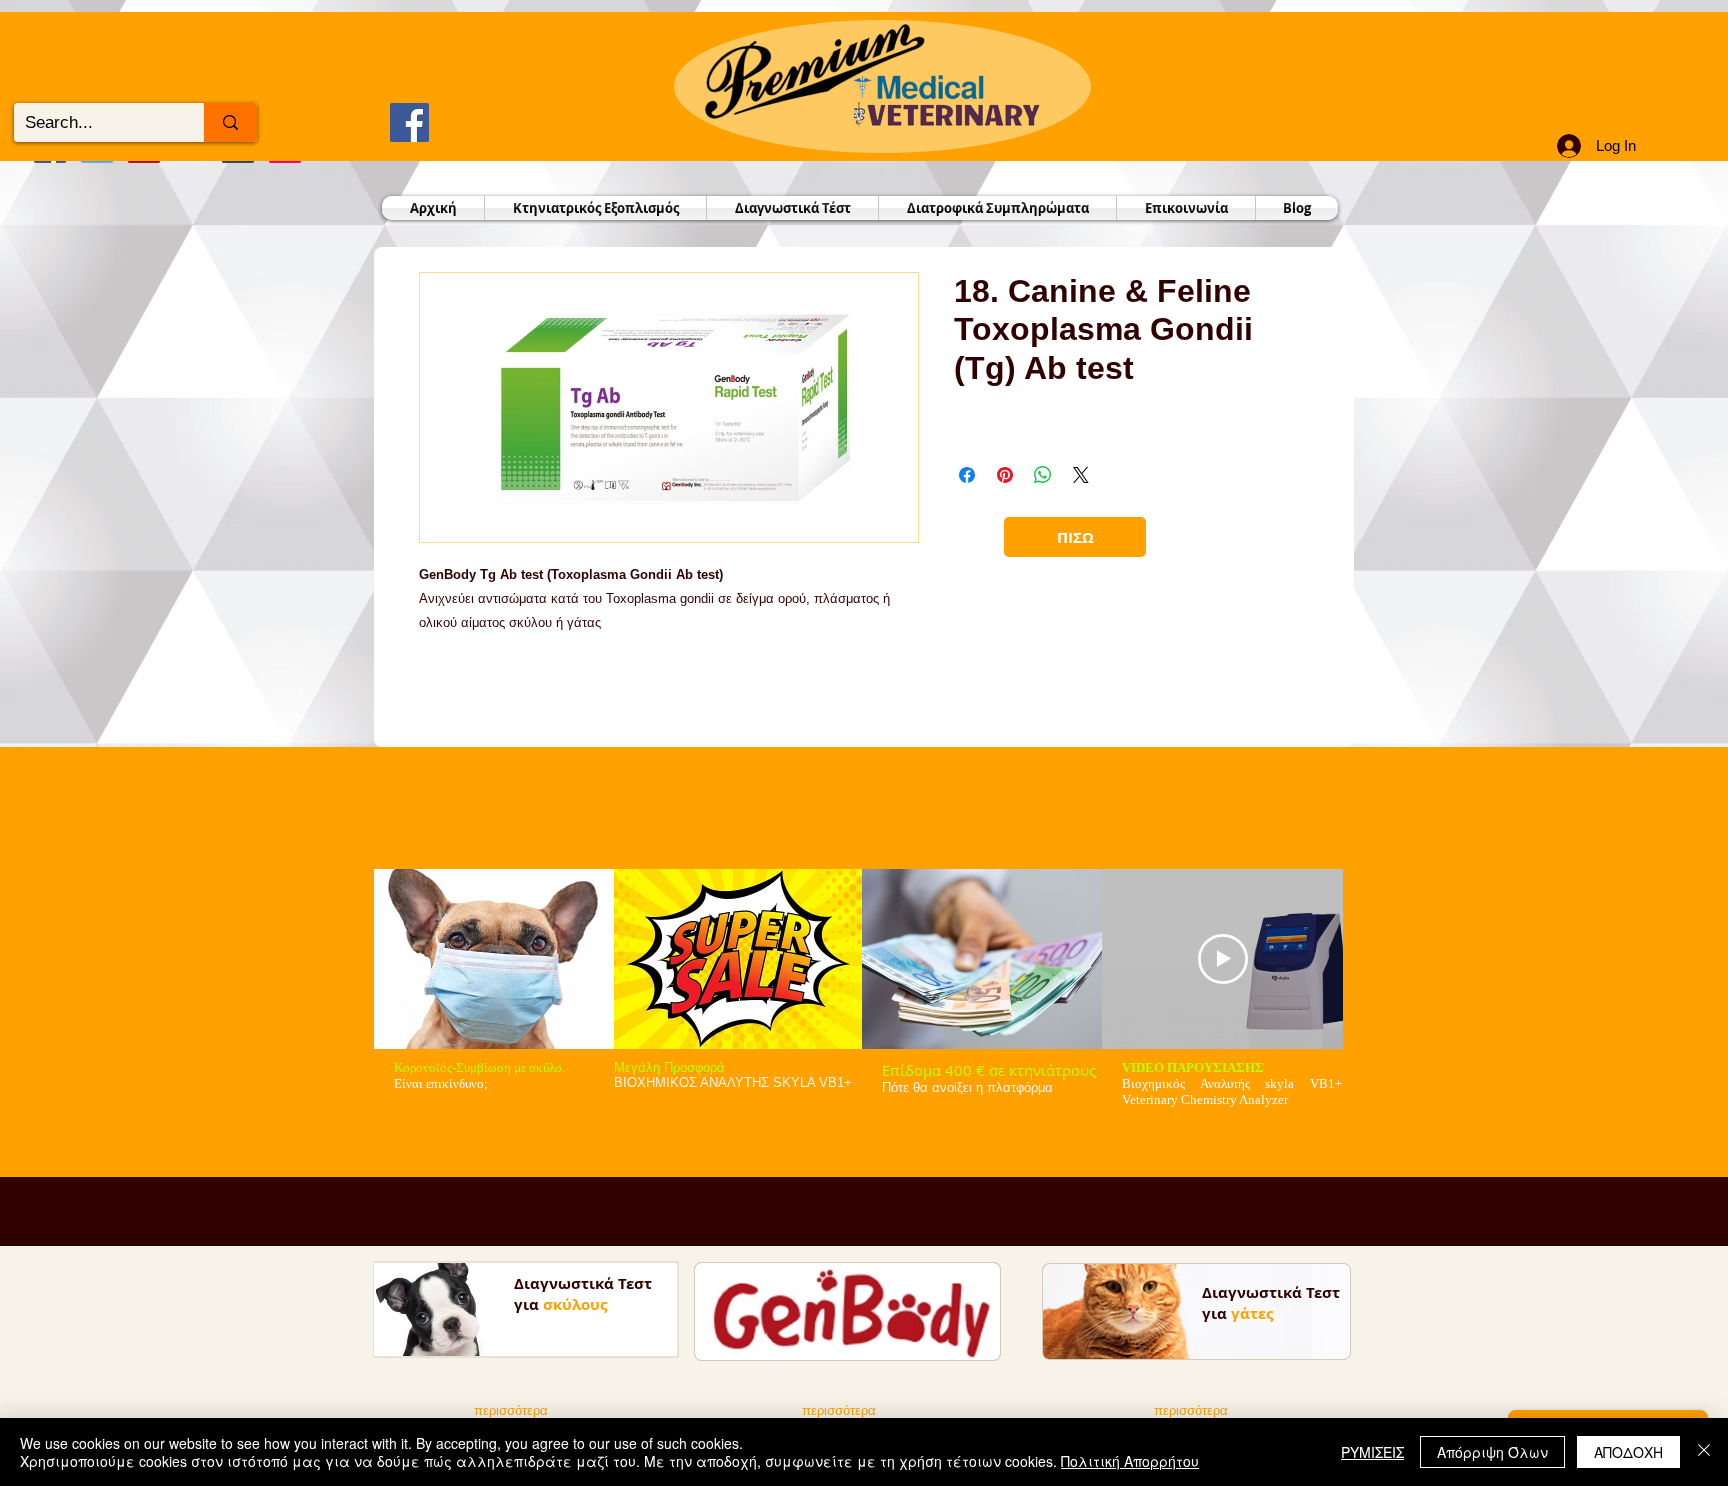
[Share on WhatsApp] (1043, 475)
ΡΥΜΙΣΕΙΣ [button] (1372, 1452)
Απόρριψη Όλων (1492, 1452)
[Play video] (1223, 959)
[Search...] (230, 122)
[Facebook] (409, 122)
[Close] (1704, 1452)
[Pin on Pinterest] (1005, 475)
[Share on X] (1081, 475)
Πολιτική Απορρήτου (1130, 1461)
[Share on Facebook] (967, 475)
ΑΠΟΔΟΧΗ (1628, 1452)
